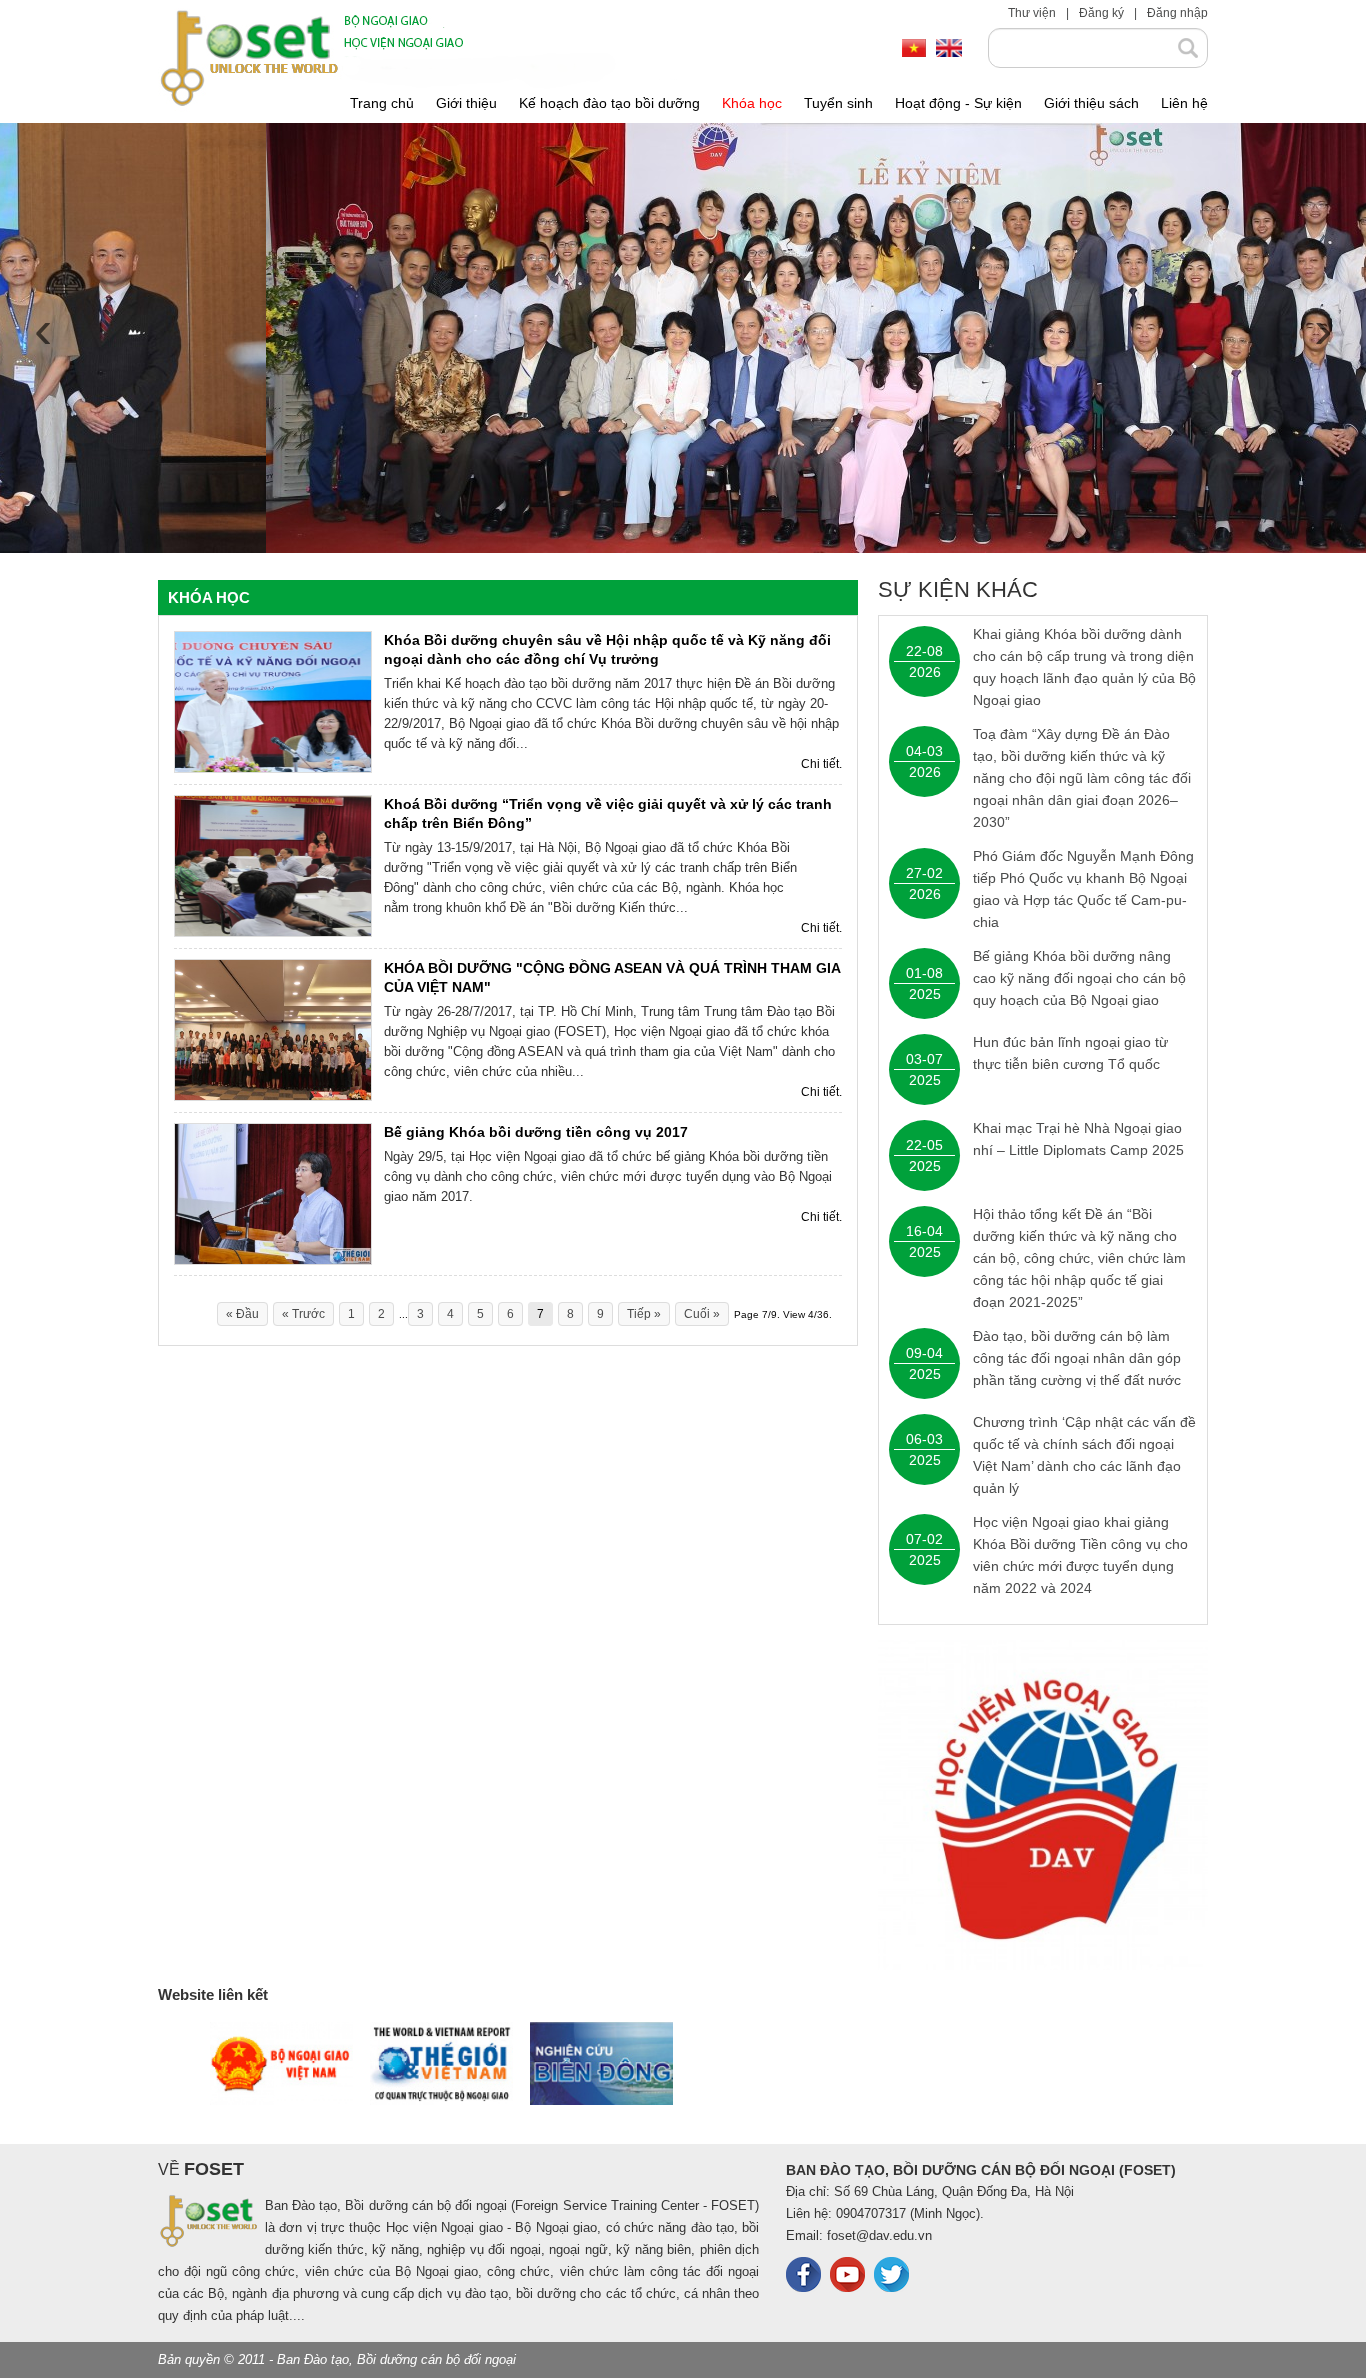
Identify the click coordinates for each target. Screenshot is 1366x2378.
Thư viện (1032, 13)
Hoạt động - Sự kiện (958, 103)
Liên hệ (1184, 103)
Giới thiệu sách (1091, 103)
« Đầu (242, 1314)
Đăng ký (1101, 13)
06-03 (924, 1439)
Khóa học (752, 103)
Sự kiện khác (958, 590)
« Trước (303, 1314)
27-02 (924, 873)
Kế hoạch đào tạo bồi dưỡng (609, 103)
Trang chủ (382, 103)
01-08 (924, 973)
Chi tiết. (821, 764)
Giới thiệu (466, 103)
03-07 (924, 1059)
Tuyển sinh (838, 103)
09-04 (924, 1353)
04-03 (924, 751)
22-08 (924, 651)
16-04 (924, 1231)
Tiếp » (644, 1314)
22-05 (924, 1145)
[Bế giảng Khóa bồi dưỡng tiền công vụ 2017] (273, 1193)
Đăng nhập (1177, 13)
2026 (925, 672)
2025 (925, 994)
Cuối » (702, 1314)
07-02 (924, 1539)
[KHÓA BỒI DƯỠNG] (273, 1029)
